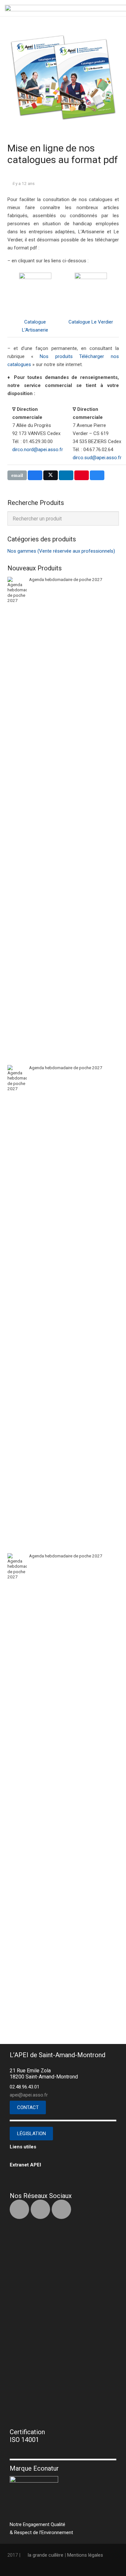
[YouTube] (61, 2209)
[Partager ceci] (35, 475)
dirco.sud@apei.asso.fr (97, 458)
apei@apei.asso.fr (29, 2095)
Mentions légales (85, 2555)
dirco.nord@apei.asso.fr (38, 450)
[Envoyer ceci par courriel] (17, 475)
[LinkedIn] (40, 2209)
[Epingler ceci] (82, 475)
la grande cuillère (46, 2555)
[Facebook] (19, 2209)
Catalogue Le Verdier (91, 322)
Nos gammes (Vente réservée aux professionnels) (61, 551)
